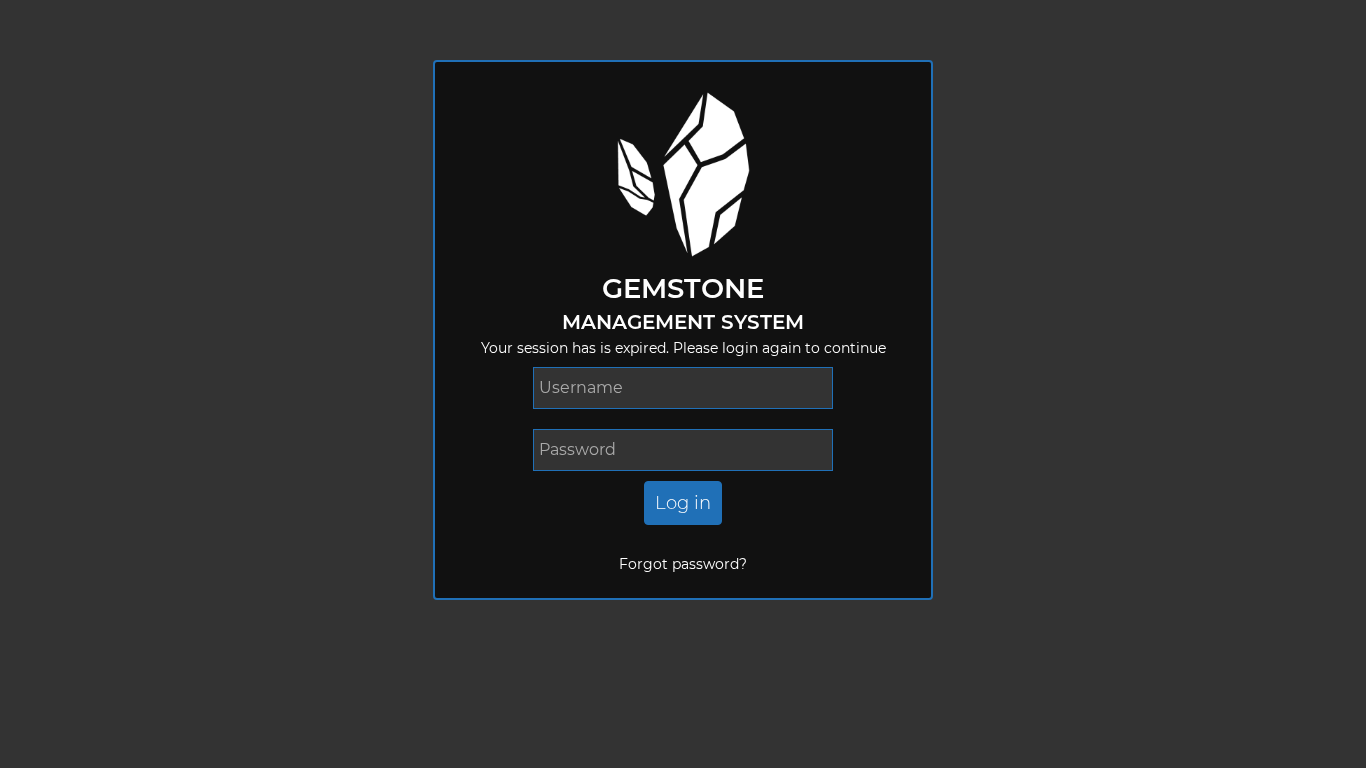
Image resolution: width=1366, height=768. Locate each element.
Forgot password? (683, 564)
